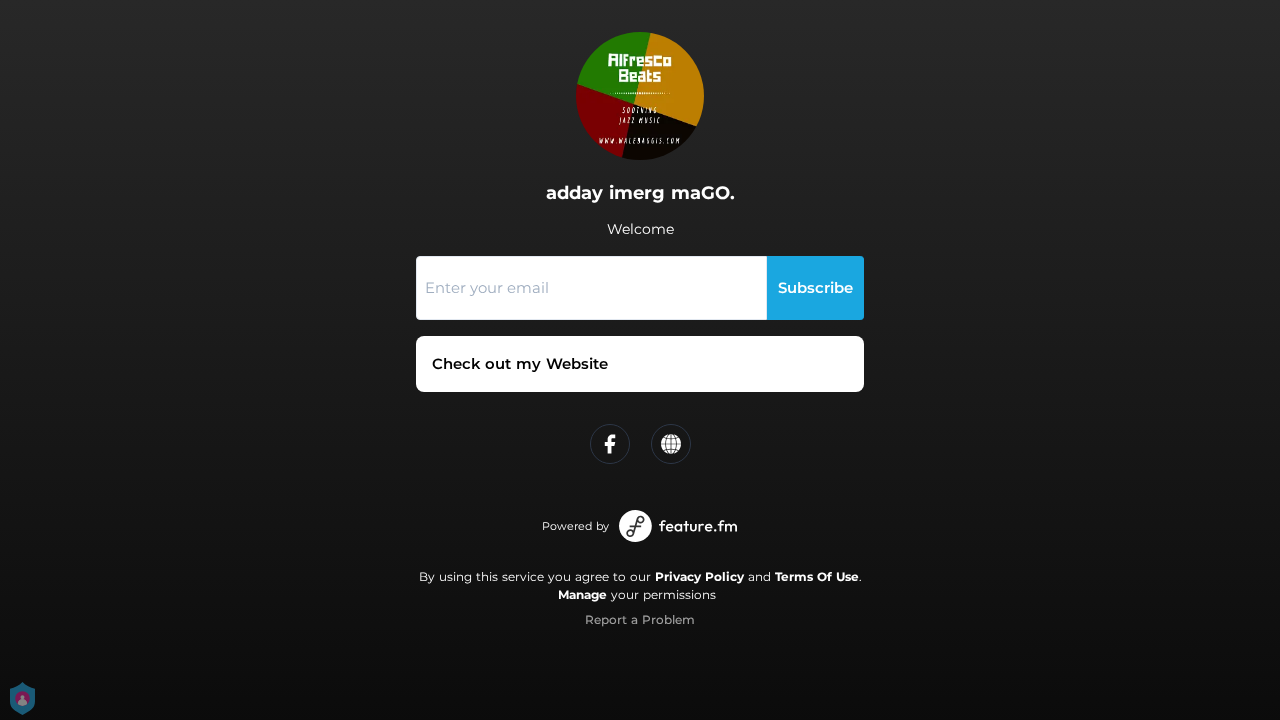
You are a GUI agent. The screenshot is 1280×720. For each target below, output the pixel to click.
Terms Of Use (817, 576)
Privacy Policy (699, 576)
